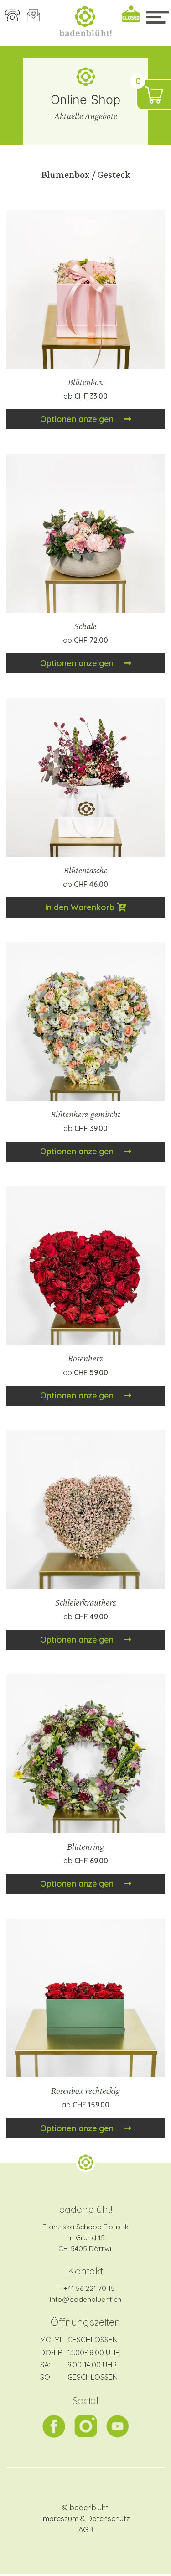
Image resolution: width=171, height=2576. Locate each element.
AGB (86, 2529)
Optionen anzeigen (78, 419)
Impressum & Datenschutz (86, 2519)
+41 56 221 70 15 (89, 2288)
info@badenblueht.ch (85, 2299)
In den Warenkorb (81, 907)
